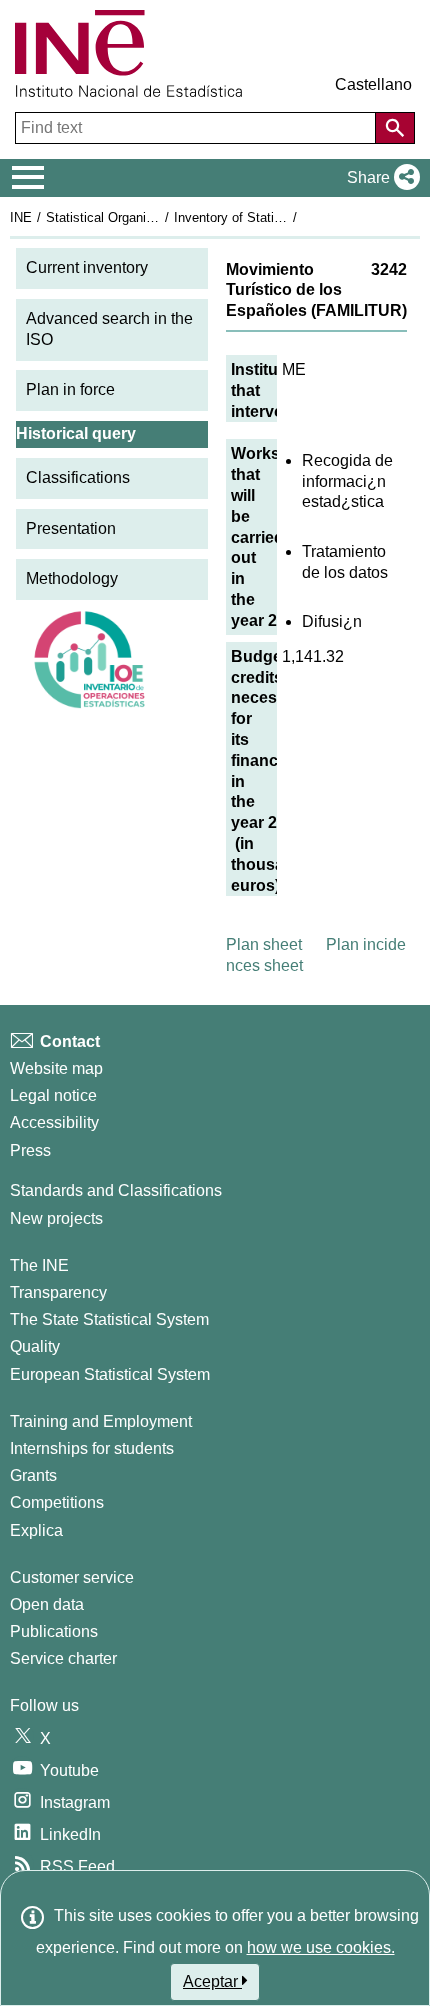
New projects (56, 1218)
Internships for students (92, 1448)
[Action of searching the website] (395, 128)
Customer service (72, 1577)
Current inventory (87, 267)
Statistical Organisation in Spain (139, 217)
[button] (379, 178)
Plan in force (70, 389)
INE (21, 217)
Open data (47, 1604)
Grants (33, 1475)
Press (30, 1150)
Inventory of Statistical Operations (273, 217)
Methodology (72, 578)
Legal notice (53, 1095)
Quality (35, 1346)
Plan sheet (264, 944)
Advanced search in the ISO (109, 329)
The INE (39, 1265)
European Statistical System (110, 1374)
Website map (56, 1068)
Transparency (58, 1292)
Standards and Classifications (116, 1190)
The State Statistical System (109, 1319)
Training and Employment (101, 1421)
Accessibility (54, 1122)
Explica (36, 1530)
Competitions (57, 1502)
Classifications (78, 477)
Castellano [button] (373, 84)
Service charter (63, 1658)
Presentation (71, 528)
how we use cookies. (321, 1947)
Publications (54, 1631)
